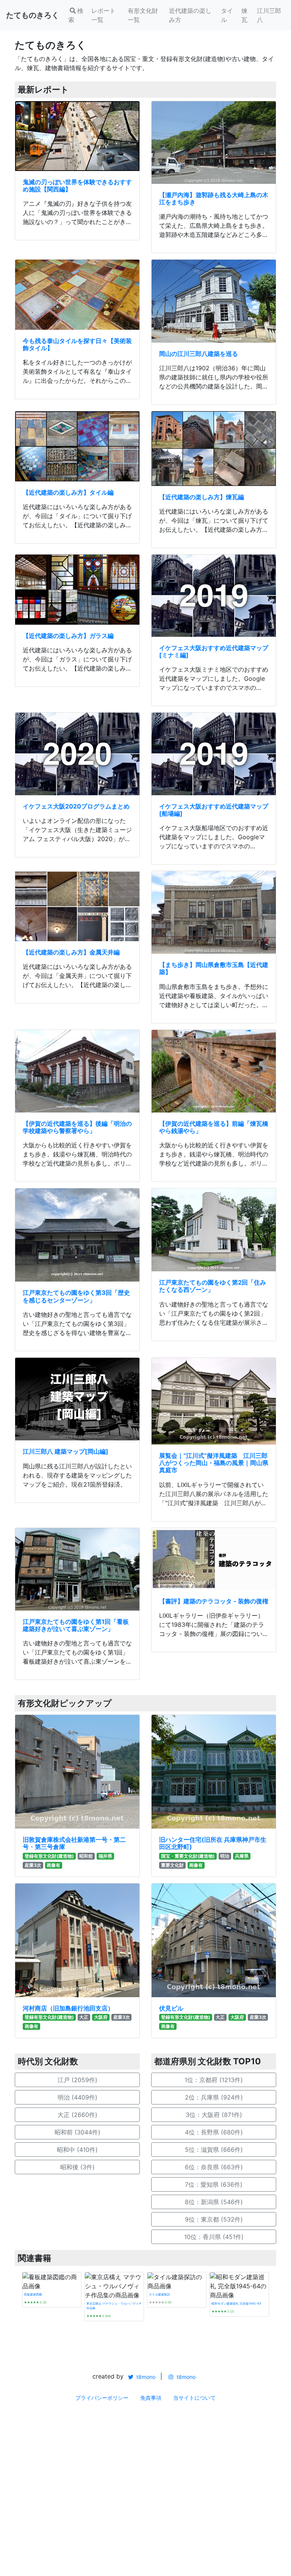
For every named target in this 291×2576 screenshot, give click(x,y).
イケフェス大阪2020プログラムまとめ (76, 806)
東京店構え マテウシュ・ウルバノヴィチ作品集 (114, 2306)
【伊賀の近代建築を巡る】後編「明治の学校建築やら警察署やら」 (77, 1127)
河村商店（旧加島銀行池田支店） (68, 2008)
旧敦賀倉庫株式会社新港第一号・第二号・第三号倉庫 (74, 1843)
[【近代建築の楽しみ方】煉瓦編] (214, 449)
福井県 (105, 1856)
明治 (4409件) (77, 2097)
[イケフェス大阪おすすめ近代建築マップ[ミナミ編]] (214, 596)
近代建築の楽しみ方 (190, 15)
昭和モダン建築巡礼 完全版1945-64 (236, 2303)
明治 (225, 1856)
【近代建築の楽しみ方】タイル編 (68, 492)
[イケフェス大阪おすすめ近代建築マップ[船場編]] (214, 754)
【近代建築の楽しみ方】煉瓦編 (202, 497)
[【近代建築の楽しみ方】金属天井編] (77, 906)
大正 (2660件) (77, 2115)
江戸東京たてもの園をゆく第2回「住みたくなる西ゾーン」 (213, 1286)
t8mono (145, 2377)
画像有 (53, 1865)
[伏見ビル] (214, 1940)
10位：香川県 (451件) (214, 2237)
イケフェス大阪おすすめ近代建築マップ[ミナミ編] (214, 651)
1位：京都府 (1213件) (214, 2080)
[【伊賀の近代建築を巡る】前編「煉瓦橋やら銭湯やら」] (214, 1071)
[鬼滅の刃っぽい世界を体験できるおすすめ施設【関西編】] (77, 136)
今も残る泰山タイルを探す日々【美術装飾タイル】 (77, 344)
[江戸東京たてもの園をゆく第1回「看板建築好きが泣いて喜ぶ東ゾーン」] (77, 1569)
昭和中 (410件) (77, 2150)
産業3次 (33, 1865)
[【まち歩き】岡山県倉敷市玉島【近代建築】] (214, 912)
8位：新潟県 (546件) (214, 2202)
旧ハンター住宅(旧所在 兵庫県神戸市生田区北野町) (213, 1843)
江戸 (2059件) (77, 2080)
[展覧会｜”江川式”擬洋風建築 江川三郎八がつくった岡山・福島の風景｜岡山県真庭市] (214, 1401)
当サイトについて (194, 2398)
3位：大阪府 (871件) (214, 2115)
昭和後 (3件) (77, 2167)
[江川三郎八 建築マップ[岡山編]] (77, 1399)
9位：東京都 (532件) (214, 2219)
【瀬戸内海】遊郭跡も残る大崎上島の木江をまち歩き (214, 198)
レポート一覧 (103, 15)
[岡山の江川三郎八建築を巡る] (214, 301)
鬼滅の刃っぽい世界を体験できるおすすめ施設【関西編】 (77, 186)
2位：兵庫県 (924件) (214, 2097)
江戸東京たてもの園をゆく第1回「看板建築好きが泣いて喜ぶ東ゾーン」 (76, 1625)
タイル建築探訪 (160, 2294)
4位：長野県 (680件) (214, 2132)
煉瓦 (244, 15)
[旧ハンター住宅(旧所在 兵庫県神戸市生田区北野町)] (214, 1772)
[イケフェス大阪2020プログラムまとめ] (77, 754)
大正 (84, 2017)
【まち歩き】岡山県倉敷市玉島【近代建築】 (214, 968)
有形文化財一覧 (143, 15)
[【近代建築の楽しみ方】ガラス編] (77, 590)
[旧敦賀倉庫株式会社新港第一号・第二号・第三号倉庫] (77, 1772)
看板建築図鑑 (33, 2294)
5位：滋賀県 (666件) (214, 2150)
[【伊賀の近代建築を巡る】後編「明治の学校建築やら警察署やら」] (77, 1071)
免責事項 (151, 2398)
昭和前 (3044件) (77, 2132)
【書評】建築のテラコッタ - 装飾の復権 (214, 1601)
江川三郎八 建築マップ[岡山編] (66, 1451)
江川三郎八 (269, 15)
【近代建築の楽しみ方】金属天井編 (71, 952)
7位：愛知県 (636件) (214, 2184)
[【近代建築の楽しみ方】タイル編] (77, 446)
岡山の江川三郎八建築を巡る (199, 354)
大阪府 (101, 2017)
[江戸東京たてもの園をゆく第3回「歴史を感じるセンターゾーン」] (77, 1235)
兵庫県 (242, 1856)
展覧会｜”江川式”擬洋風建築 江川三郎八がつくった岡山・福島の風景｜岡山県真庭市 (214, 1463)
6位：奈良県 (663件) (214, 2167)
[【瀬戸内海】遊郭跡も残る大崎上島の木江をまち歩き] (214, 143)
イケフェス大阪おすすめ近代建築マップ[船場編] (214, 810)
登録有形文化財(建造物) (49, 1856)
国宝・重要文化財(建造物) (188, 1856)
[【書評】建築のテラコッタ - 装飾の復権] (214, 1559)
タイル (227, 15)
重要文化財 (172, 1865)
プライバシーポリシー (102, 2398)
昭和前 (86, 1856)
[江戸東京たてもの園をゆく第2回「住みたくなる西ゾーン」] (214, 1230)
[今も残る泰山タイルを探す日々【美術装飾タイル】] (77, 295)
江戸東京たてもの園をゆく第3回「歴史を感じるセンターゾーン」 (76, 1296)
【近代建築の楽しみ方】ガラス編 (68, 636)
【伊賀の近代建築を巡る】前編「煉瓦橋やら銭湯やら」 (214, 1127)
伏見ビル (171, 2008)
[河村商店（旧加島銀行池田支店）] (77, 1940)
